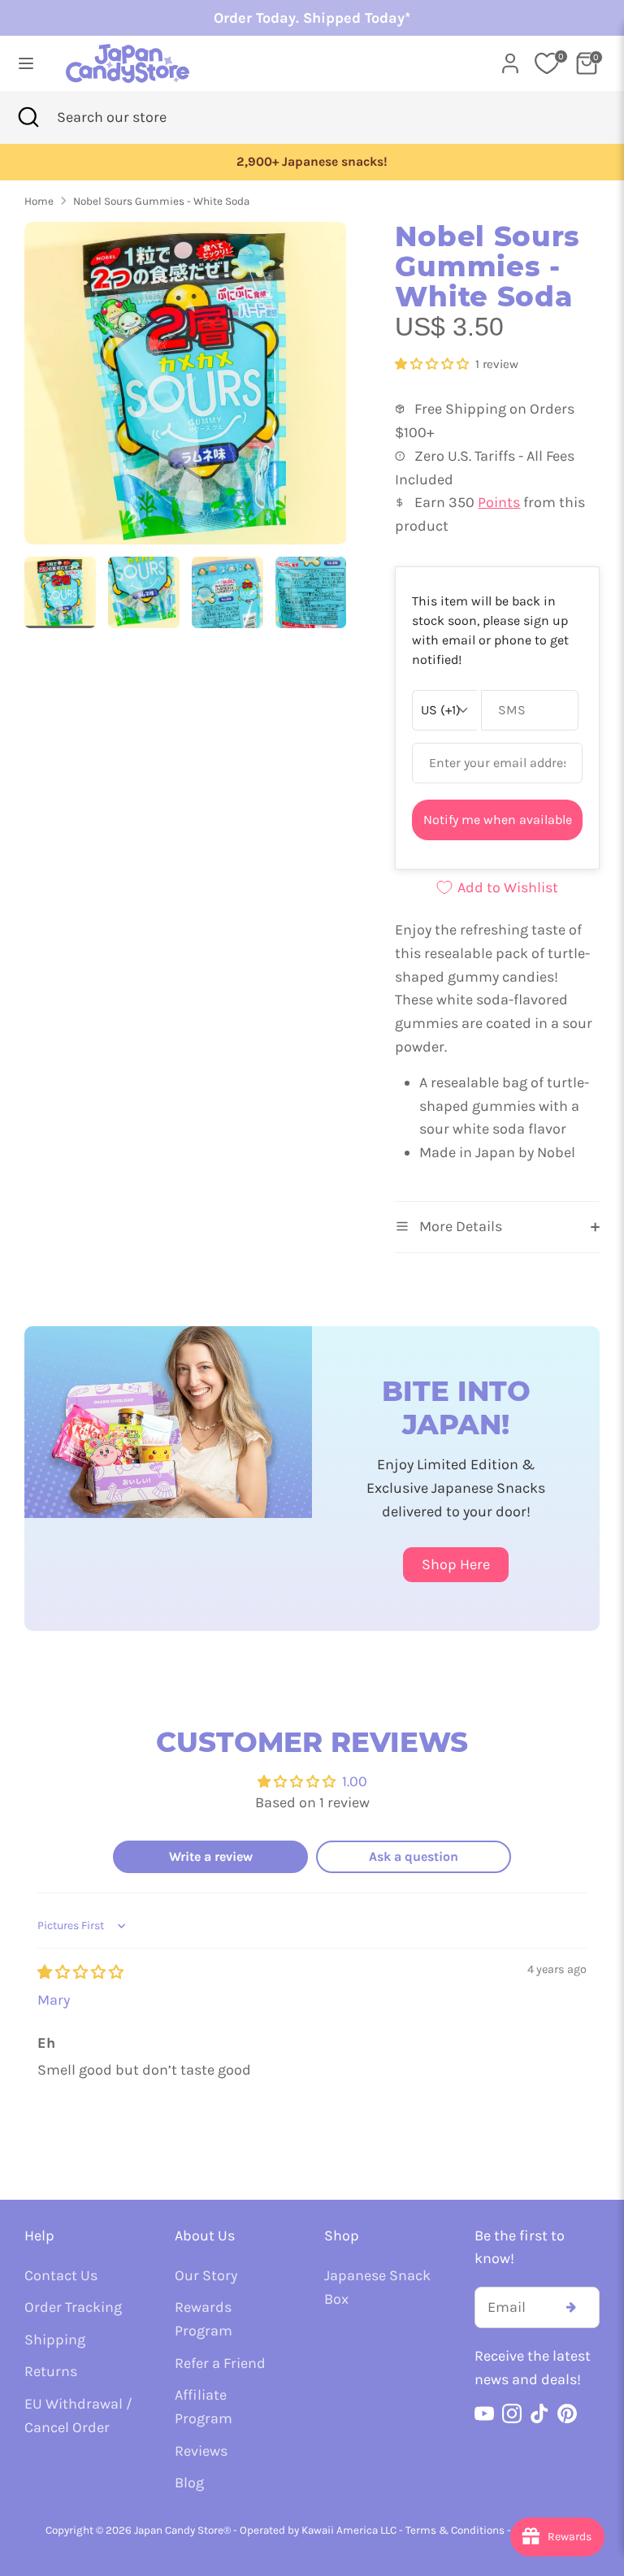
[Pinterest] (567, 2413)
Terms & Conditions (455, 2530)
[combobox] (137, 117)
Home (39, 201)
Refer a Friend (220, 2363)
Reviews (201, 2451)
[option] (186, 389)
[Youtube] (484, 2413)
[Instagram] (512, 2413)
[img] (80, 1972)
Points (499, 502)
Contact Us (61, 2275)
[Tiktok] (539, 2413)
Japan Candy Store (179, 2530)
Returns (51, 2371)
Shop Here (456, 1564)
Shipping (55, 2340)
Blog (189, 2483)
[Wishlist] (547, 63)
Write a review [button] (211, 1856)
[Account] (510, 59)
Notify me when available (498, 820)
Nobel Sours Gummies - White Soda (161, 201)
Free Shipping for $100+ (523, 162)
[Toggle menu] (26, 63)
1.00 (355, 1781)
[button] (433, 364)
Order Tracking (73, 2307)
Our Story (206, 2275)
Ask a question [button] (414, 1856)
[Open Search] (28, 117)
